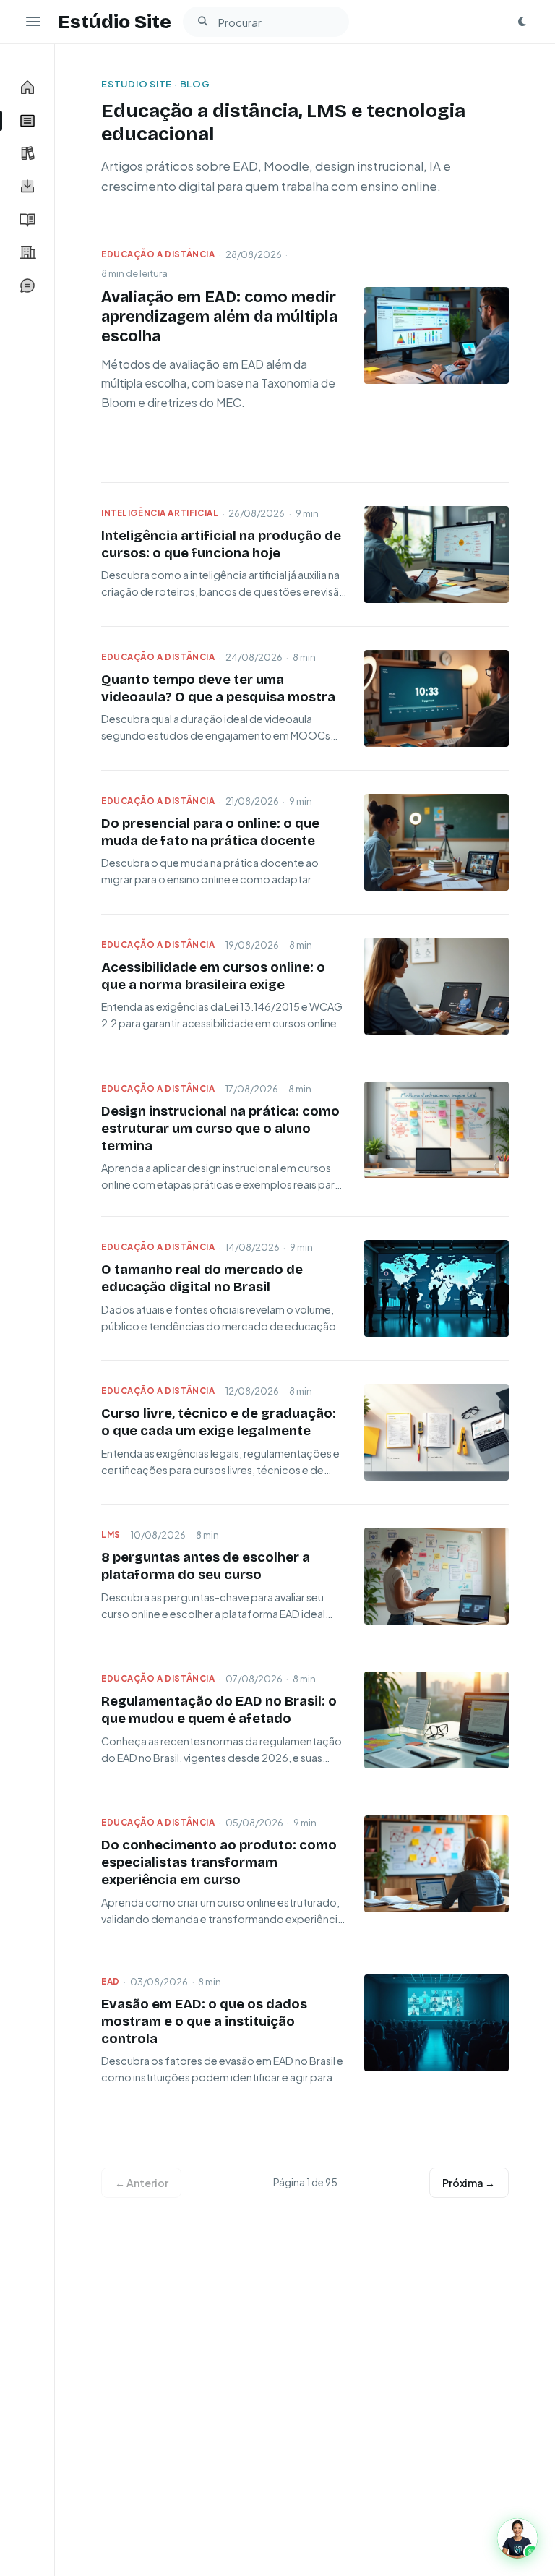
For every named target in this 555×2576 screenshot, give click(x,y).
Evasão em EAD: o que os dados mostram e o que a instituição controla (204, 2021)
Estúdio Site (115, 22)
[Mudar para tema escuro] (522, 22)
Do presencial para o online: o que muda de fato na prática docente (210, 832)
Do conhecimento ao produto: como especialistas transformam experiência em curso (219, 1862)
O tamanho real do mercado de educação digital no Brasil (202, 1278)
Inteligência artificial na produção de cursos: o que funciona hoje (221, 544)
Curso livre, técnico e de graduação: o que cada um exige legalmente (219, 1422)
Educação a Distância (158, 254)
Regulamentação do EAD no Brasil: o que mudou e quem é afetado (219, 1710)
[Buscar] (202, 22)
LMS (111, 1535)
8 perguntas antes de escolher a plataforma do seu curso (206, 1566)
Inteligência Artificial (160, 513)
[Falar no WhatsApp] (517, 2538)
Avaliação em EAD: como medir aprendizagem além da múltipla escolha (219, 317)
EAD (111, 1981)
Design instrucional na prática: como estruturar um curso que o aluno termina (220, 1129)
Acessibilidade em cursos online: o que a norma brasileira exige (213, 976)
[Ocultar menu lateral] (33, 22)
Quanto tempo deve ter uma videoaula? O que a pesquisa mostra (218, 688)
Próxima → (469, 2183)
